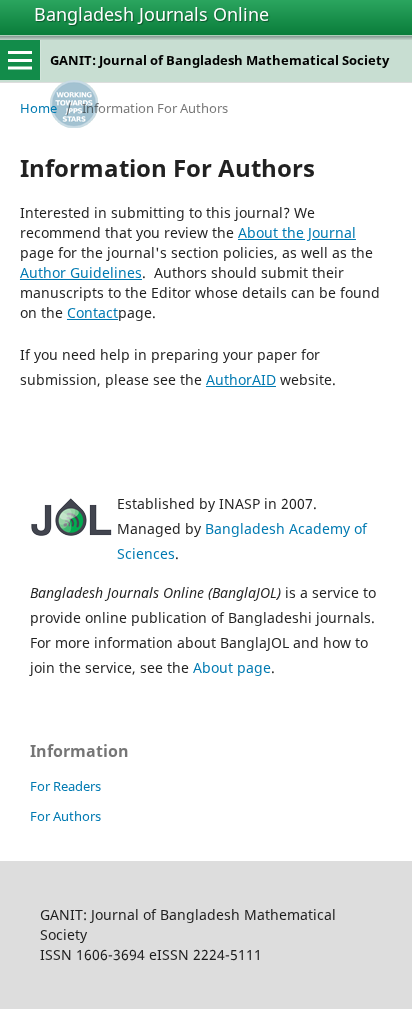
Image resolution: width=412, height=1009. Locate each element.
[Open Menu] (20, 60)
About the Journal (297, 232)
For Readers (65, 786)
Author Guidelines (81, 272)
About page (232, 667)
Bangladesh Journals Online (151, 14)
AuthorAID (241, 379)
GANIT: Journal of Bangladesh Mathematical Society (219, 60)
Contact (92, 312)
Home (38, 108)
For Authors (65, 816)
